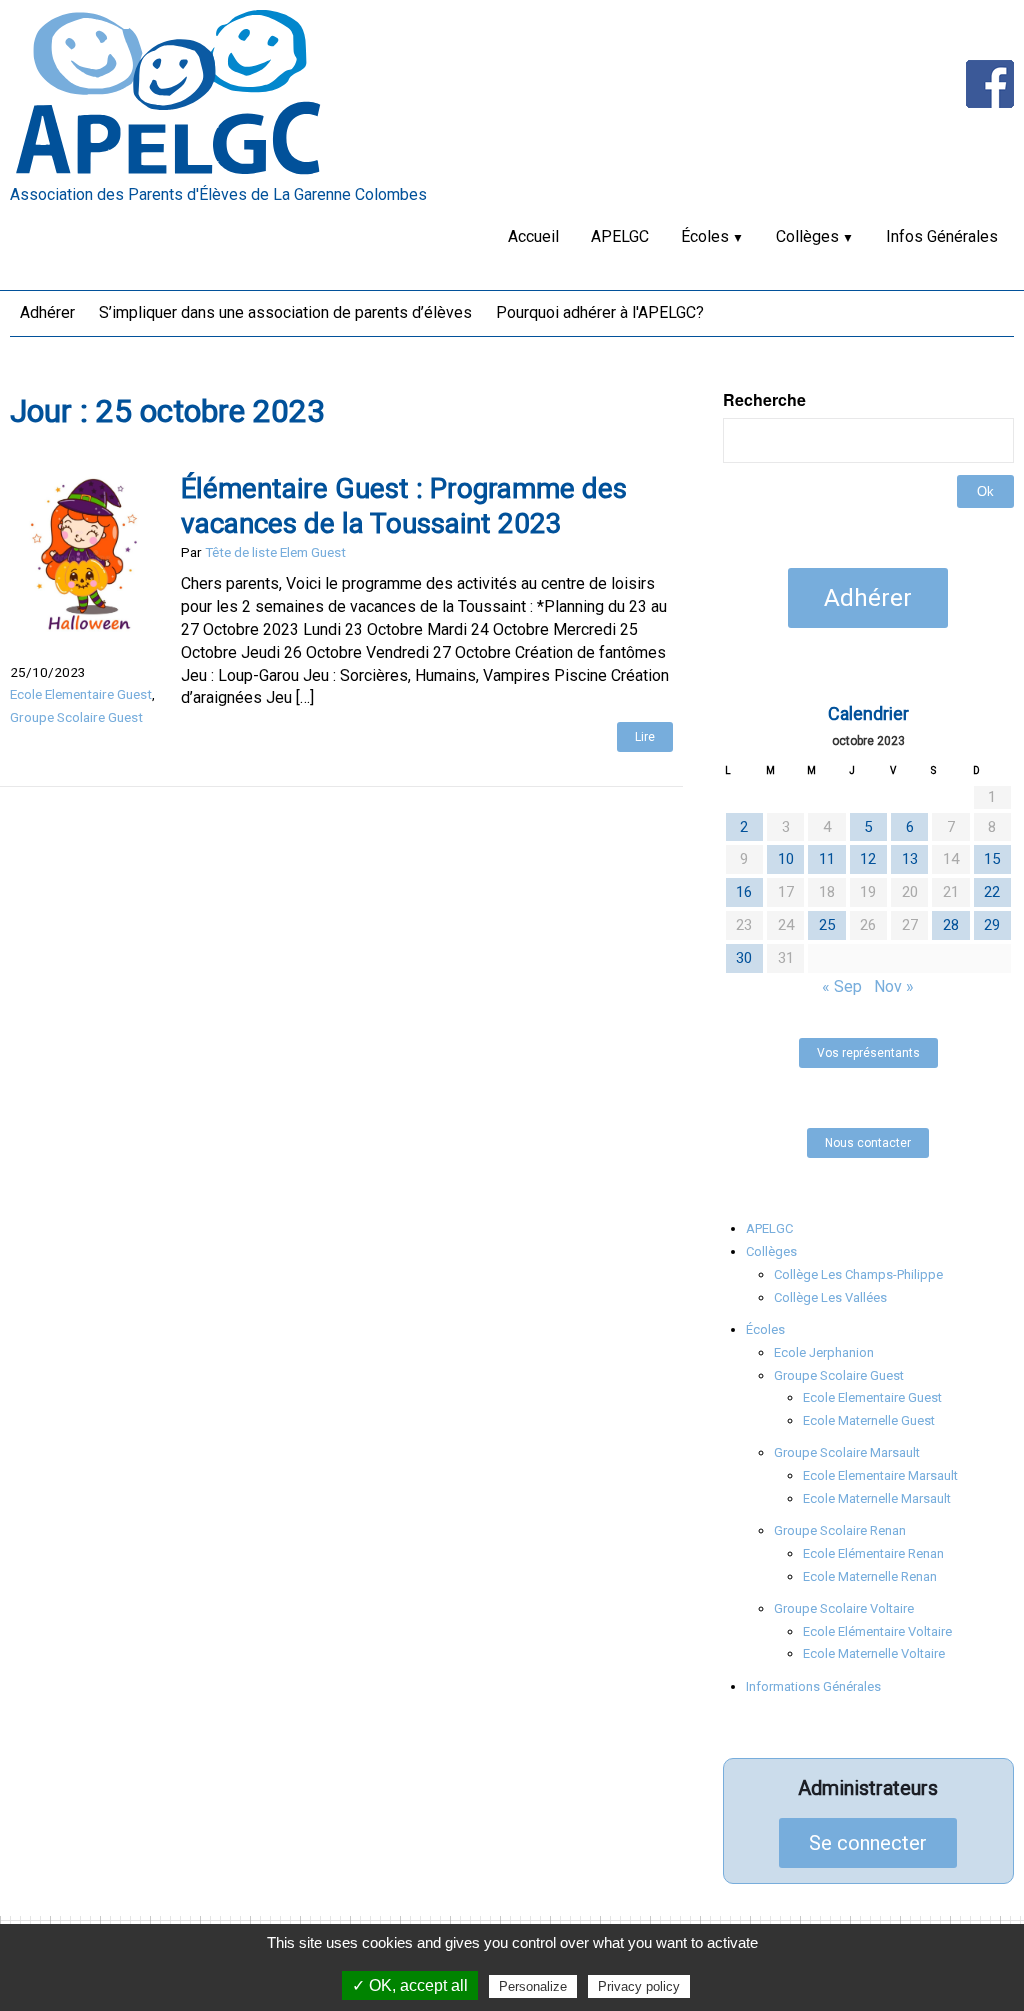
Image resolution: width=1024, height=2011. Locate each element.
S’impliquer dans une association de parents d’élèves (285, 312)
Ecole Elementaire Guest (81, 694)
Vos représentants (868, 1053)
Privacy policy (639, 1986)
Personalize (533, 1986)
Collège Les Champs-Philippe (858, 1274)
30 (744, 958)
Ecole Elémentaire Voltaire (877, 1631)
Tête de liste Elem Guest (275, 552)
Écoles (705, 236)
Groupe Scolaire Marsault (847, 1452)
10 (786, 859)
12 (868, 859)
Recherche (764, 400)
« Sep (842, 986)
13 (910, 859)
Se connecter (868, 1843)
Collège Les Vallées (830, 1297)
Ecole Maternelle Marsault (877, 1498)
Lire (645, 737)
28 (951, 925)
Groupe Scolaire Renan (840, 1530)
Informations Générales (813, 1686)
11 (827, 859)
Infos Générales (942, 236)
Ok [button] (985, 491)
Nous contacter (868, 1143)
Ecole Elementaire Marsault (880, 1475)
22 (992, 892)
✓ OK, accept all (410, 1985)
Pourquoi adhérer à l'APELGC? (600, 312)
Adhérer (47, 312)
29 (992, 925)
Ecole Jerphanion (824, 1352)
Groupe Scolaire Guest (76, 717)
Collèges (807, 236)
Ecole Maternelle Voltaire (874, 1653)
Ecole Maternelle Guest (869, 1420)
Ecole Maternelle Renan (870, 1576)
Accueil (533, 236)
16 (744, 892)
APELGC (620, 236)
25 (827, 925)
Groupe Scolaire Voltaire (844, 1608)
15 (992, 859)
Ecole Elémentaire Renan (873, 1553)
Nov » (894, 986)
